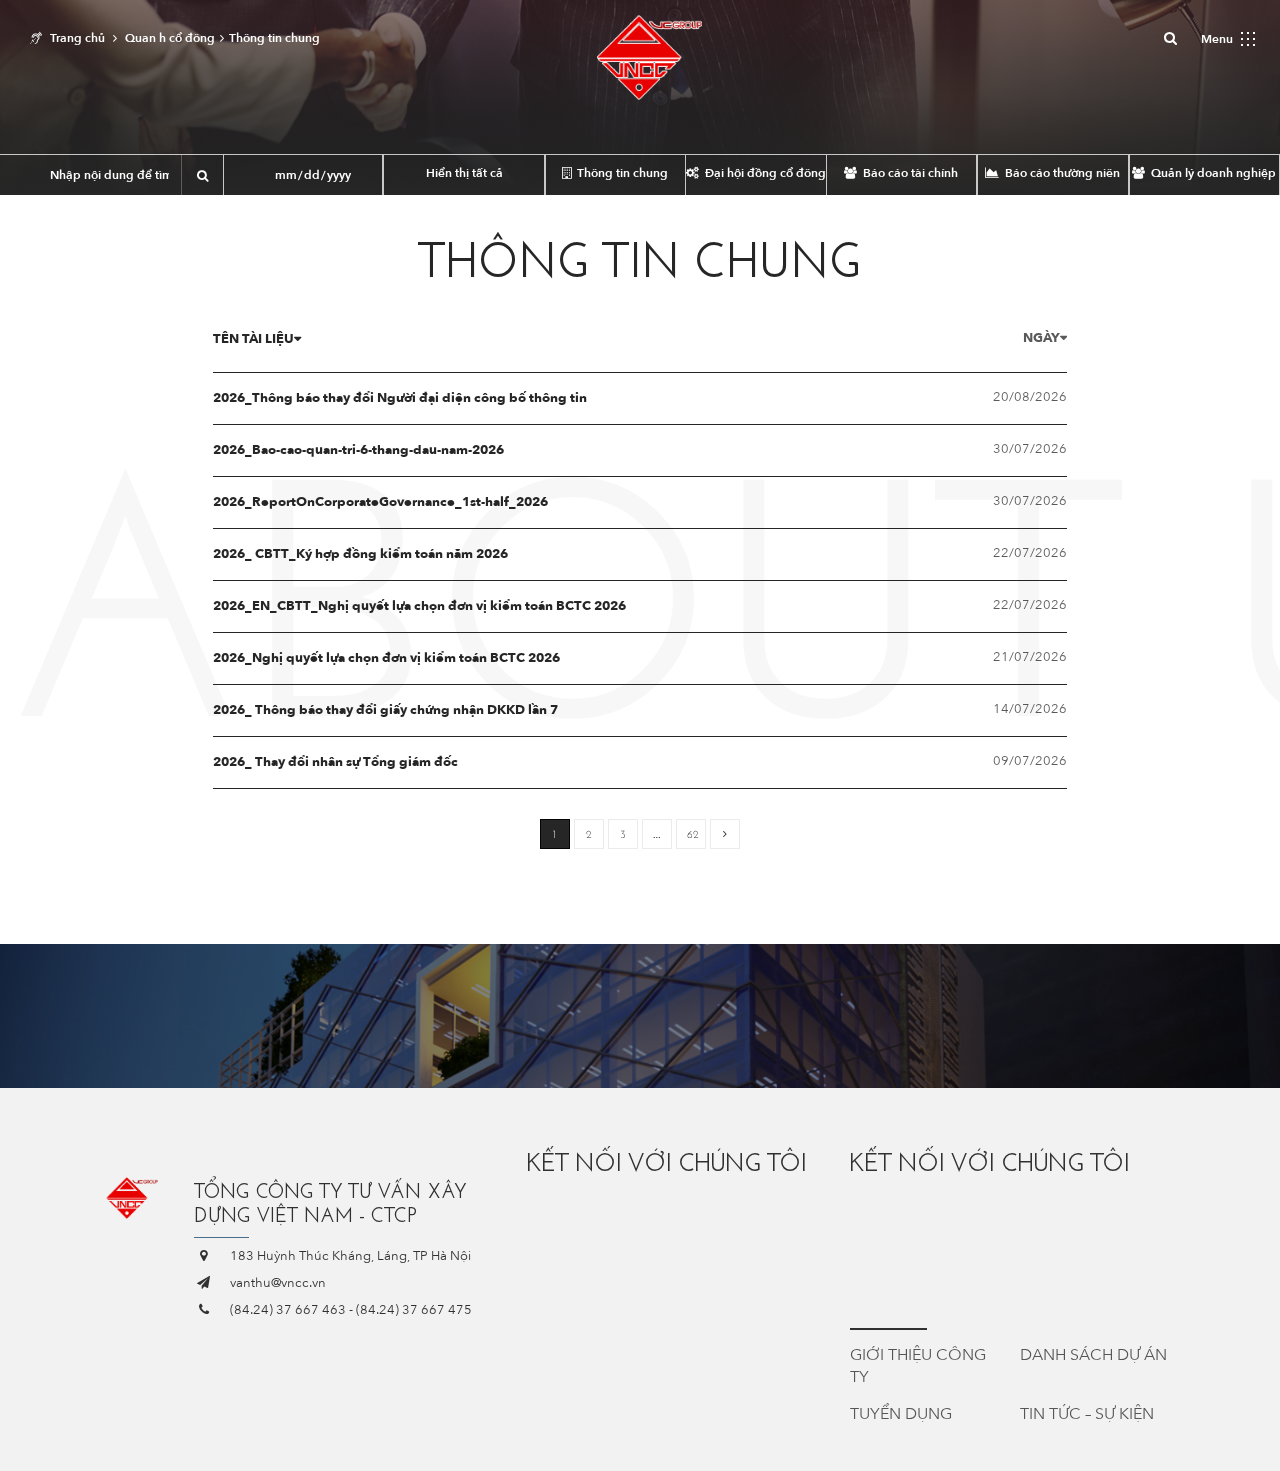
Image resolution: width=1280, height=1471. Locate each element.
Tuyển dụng (901, 1414)
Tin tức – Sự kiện (1087, 1414)
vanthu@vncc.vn (278, 1283)
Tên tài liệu (253, 339)
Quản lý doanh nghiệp (1212, 173)
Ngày (1041, 338)
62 (693, 834)
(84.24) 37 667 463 (288, 1310)
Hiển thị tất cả (464, 173)
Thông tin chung (621, 173)
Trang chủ (77, 38)
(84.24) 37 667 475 (414, 1310)
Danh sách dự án (1093, 1355)
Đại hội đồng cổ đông (764, 173)
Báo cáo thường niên (1061, 173)
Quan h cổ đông (170, 38)
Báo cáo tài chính (909, 173)
